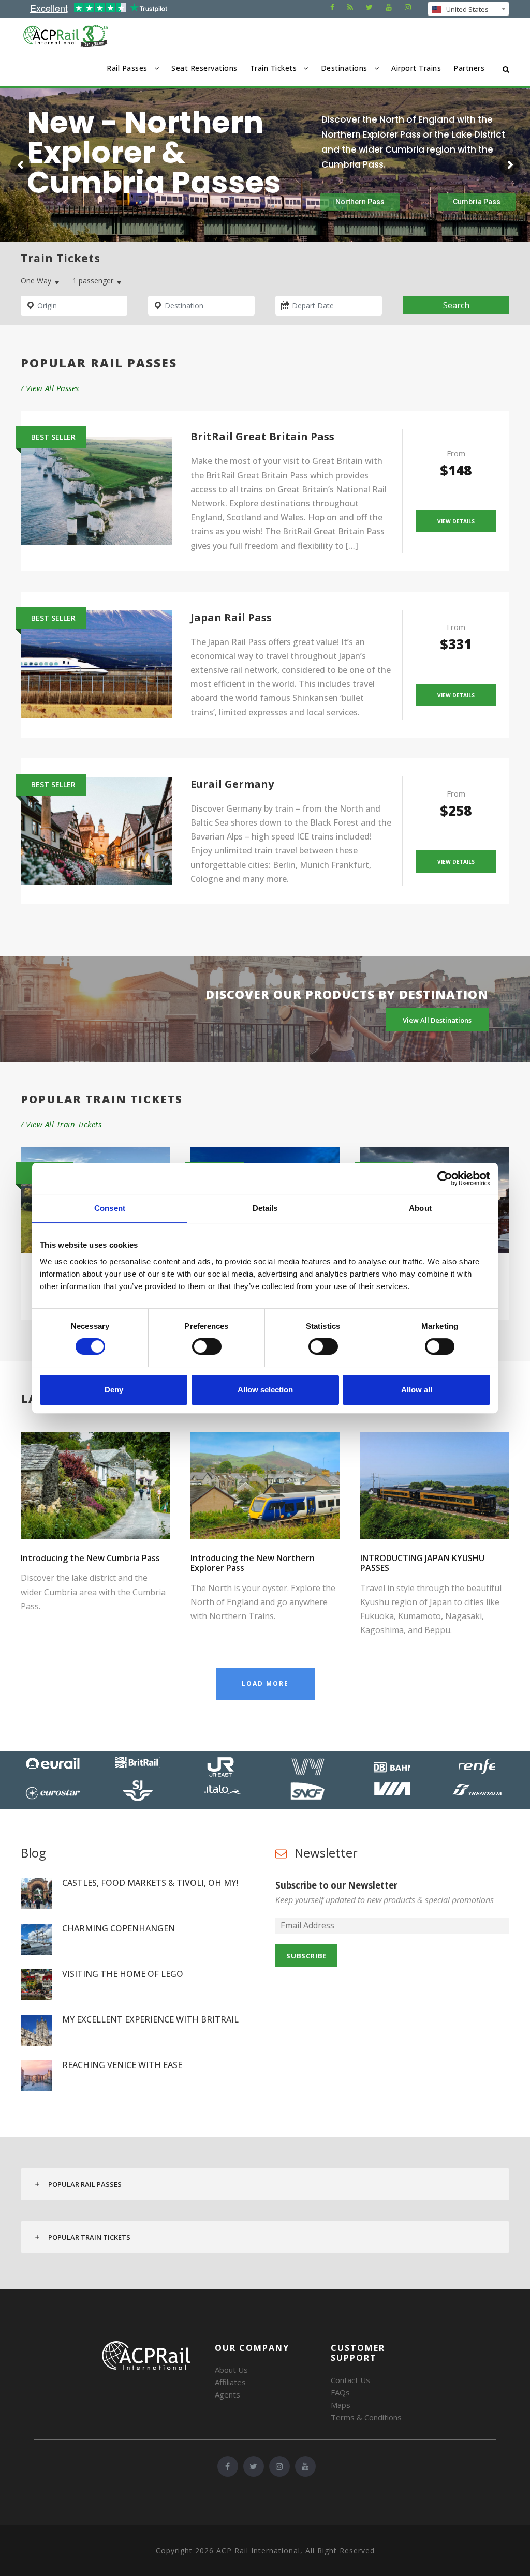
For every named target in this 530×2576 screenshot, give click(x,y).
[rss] (350, 7)
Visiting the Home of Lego (123, 1974)
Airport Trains (416, 68)
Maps (341, 2405)
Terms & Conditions (366, 2417)
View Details (456, 521)
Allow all (417, 1390)
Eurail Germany (232, 784)
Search (456, 305)
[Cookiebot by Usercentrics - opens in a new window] (445, 1178)
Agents (227, 2394)
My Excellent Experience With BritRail (150, 2019)
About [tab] (420, 1208)
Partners (469, 68)
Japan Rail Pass (231, 617)
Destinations (344, 68)
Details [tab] (265, 1208)
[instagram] (408, 7)
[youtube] (389, 7)
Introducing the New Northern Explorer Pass (253, 1563)
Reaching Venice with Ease (122, 2065)
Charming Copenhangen (119, 1928)
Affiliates (230, 2382)
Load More (265, 1683)
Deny (114, 1390)
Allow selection (265, 1390)
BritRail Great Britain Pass (262, 436)
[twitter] (369, 7)
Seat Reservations (204, 68)
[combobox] (468, 9)
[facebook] (332, 7)
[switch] (207, 1346)
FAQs (340, 2392)
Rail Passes (127, 68)
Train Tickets (274, 68)
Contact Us (350, 2380)
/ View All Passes (50, 388)
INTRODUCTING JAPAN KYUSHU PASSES (422, 1563)
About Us (231, 2370)
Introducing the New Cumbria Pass (90, 1558)
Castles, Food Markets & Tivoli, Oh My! (150, 1883)
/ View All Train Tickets (61, 1124)
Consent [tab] (110, 1208)
